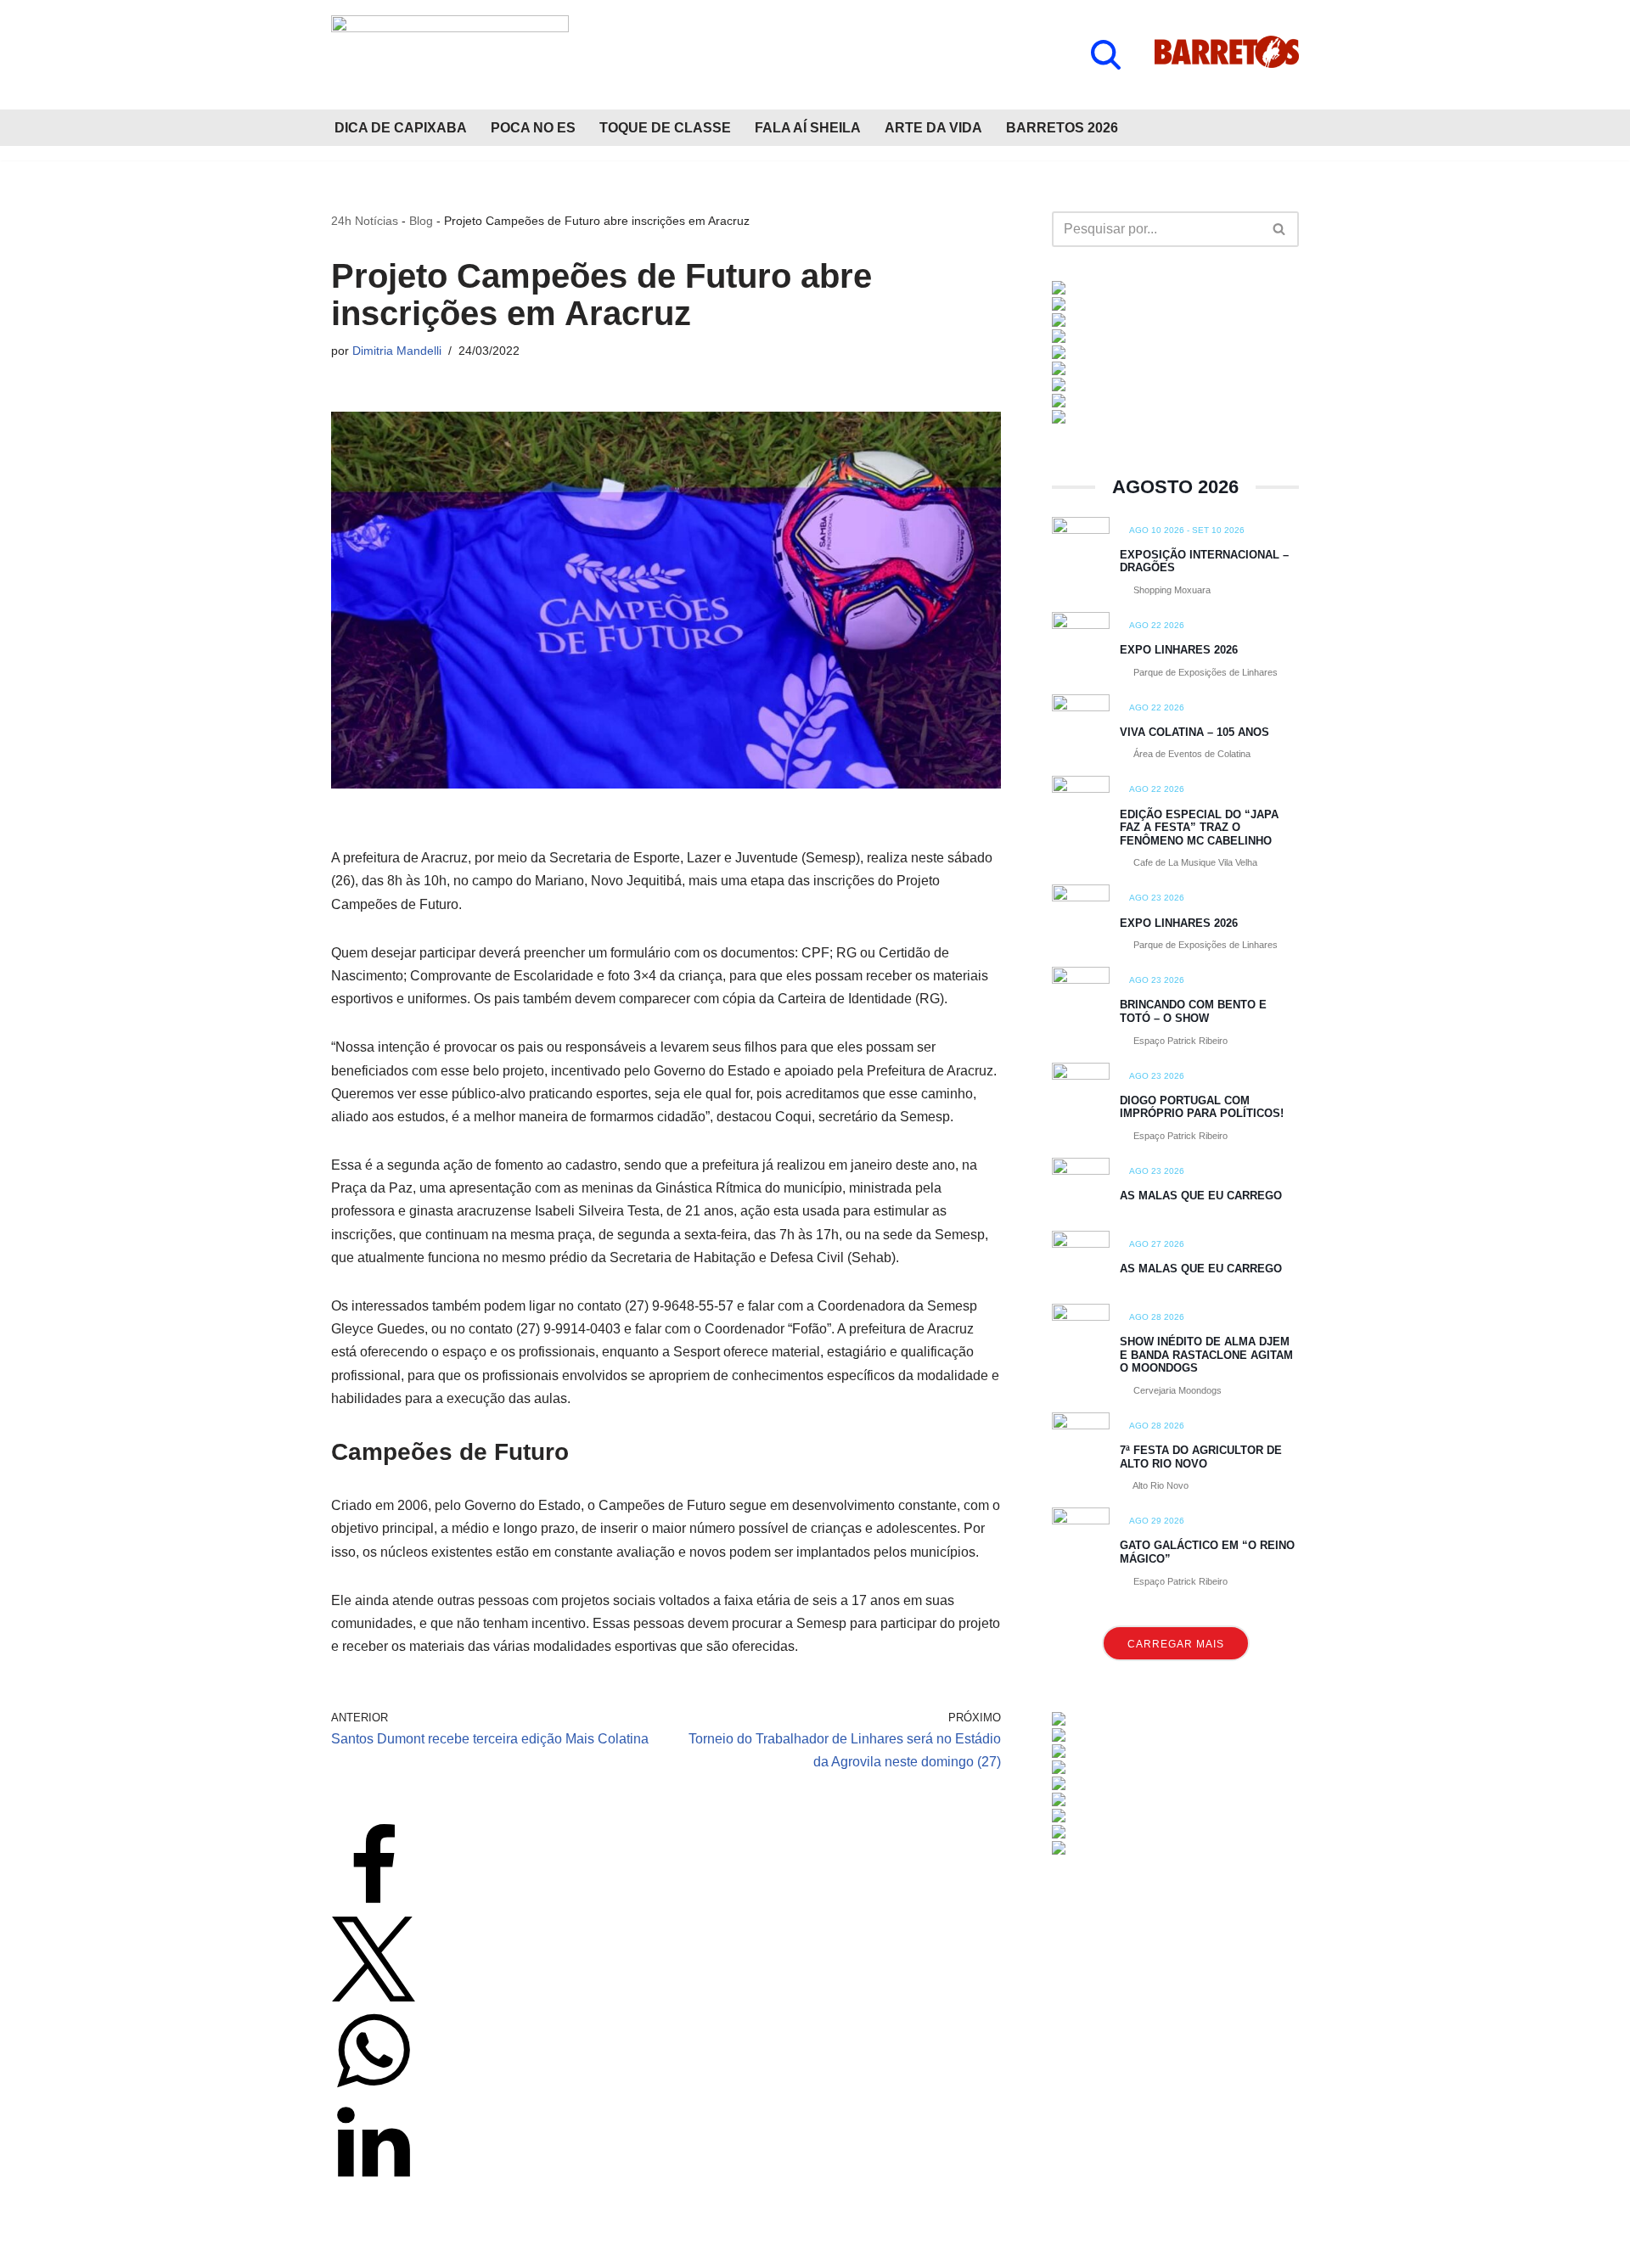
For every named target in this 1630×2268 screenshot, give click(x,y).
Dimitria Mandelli (397, 351)
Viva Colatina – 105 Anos (1194, 732)
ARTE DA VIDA (933, 128)
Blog (421, 221)
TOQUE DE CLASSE (665, 128)
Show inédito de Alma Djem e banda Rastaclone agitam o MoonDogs (1206, 1355)
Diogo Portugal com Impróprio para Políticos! (1202, 1107)
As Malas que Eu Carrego (1201, 1196)
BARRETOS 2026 (1062, 128)
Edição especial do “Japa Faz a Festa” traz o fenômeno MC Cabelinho (1199, 828)
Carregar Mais (1176, 1644)
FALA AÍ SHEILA (808, 128)
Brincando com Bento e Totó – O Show (1193, 1011)
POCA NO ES (533, 128)
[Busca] (1106, 55)
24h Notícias (365, 221)
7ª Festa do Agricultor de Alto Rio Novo (1201, 1457)
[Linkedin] (374, 2180)
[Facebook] (374, 1904)
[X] (374, 1997)
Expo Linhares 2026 (1179, 650)
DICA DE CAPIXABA (401, 128)
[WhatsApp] (374, 2088)
